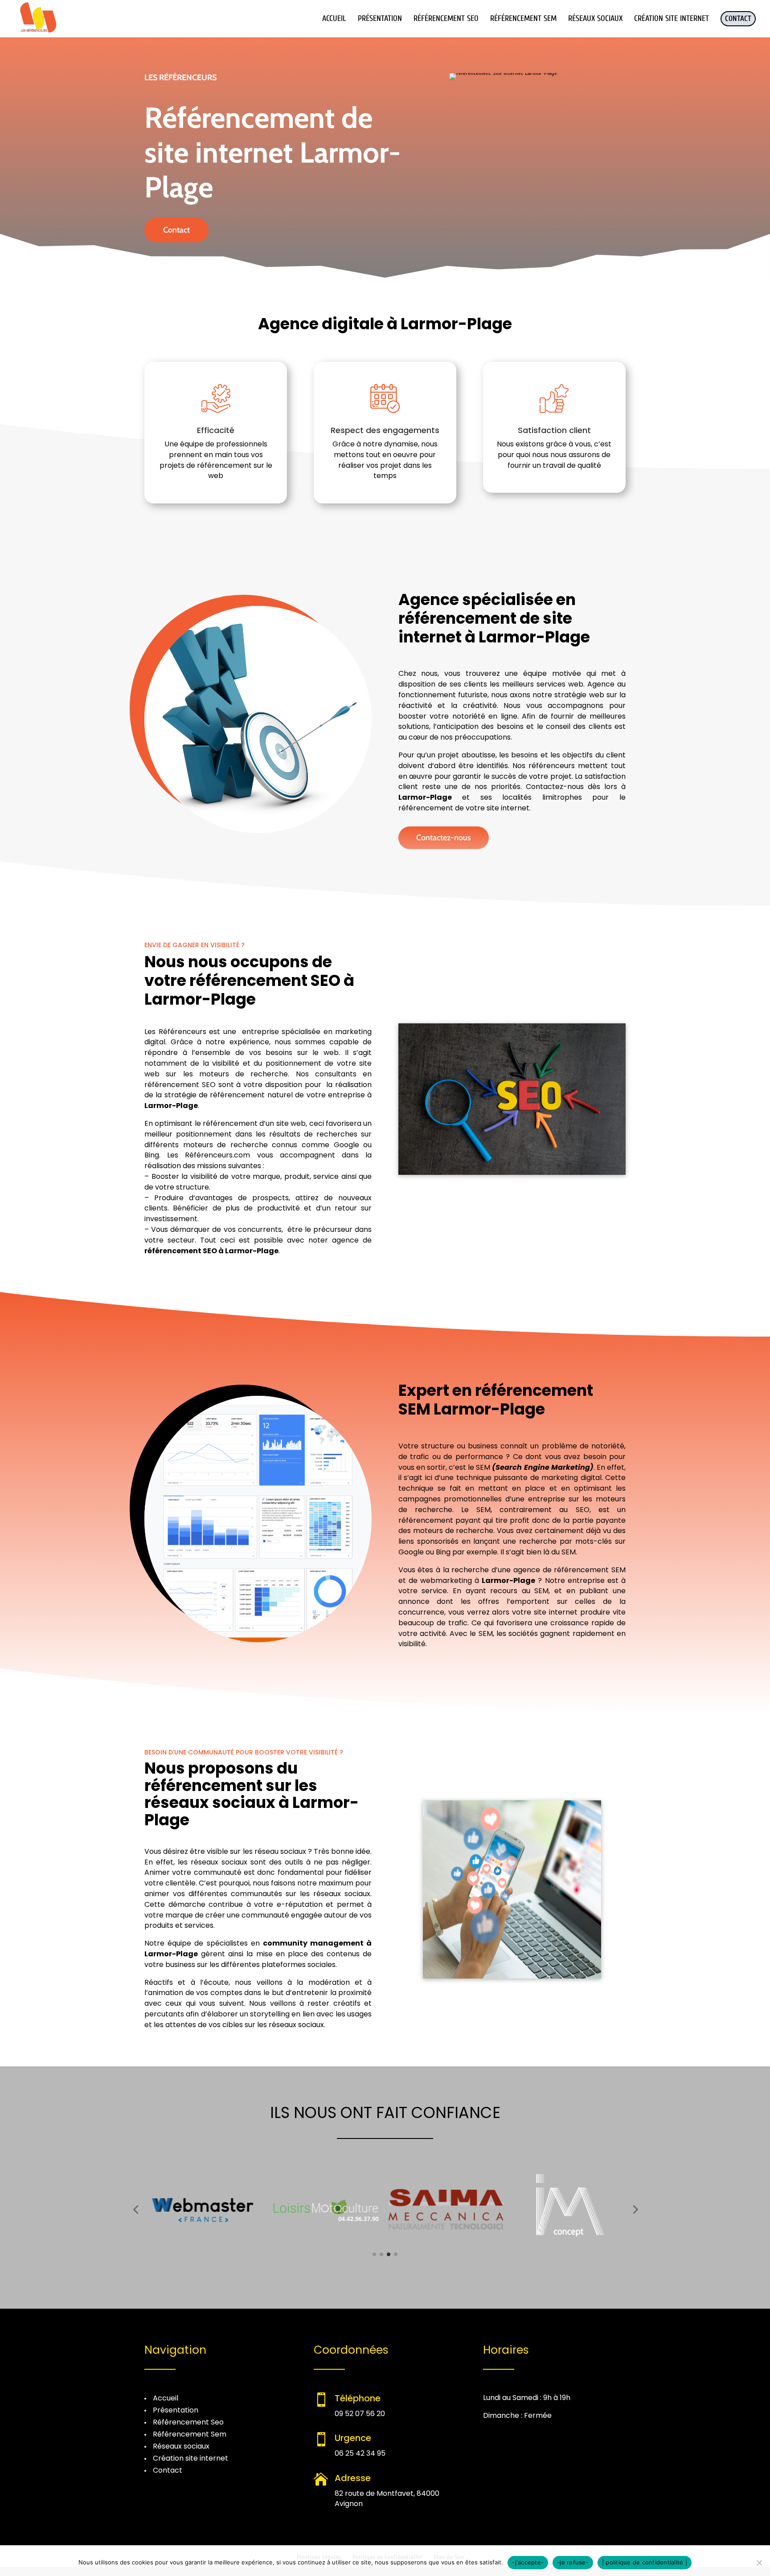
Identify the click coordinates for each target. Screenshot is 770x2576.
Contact (176, 230)
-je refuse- (573, 2562)
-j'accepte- (528, 2562)
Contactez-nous (444, 838)
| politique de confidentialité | (645, 2562)
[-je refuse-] (759, 2563)
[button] (135, 2209)
